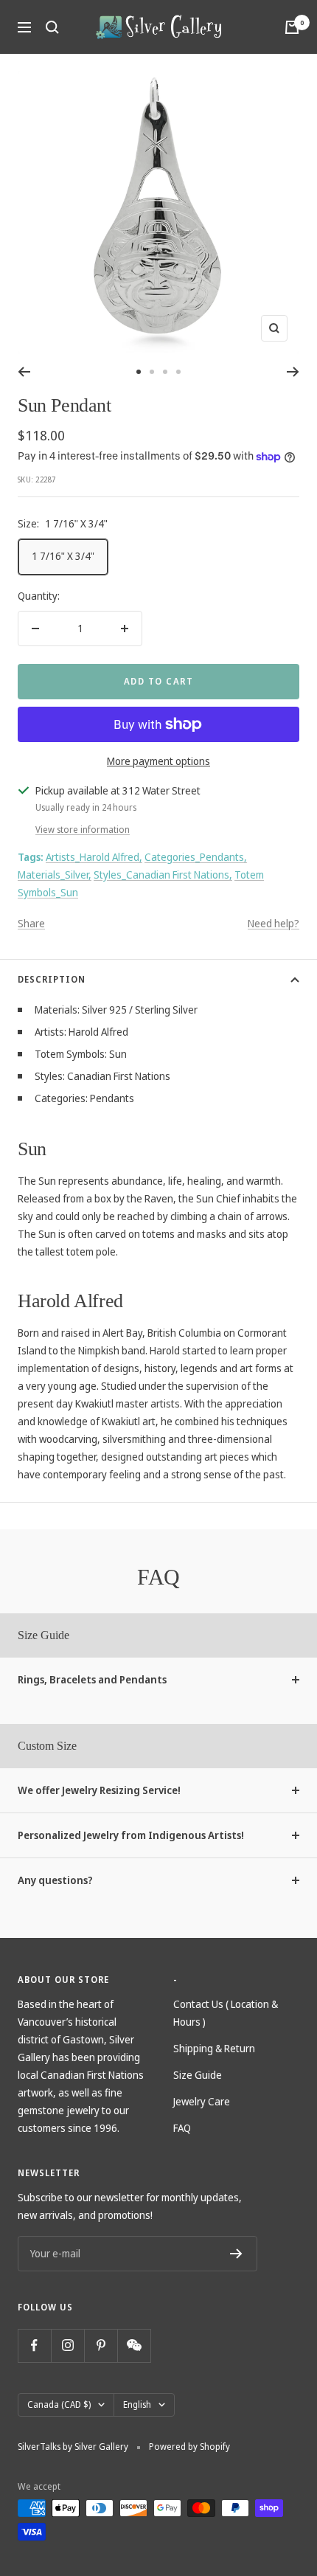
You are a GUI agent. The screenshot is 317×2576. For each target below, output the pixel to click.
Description (52, 979)
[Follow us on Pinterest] (101, 2345)
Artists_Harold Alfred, (94, 857)
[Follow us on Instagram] (67, 2345)
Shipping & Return (214, 2048)
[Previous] (24, 372)
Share (31, 923)
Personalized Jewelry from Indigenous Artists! (131, 1835)
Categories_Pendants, (196, 857)
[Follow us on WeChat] (134, 2345)
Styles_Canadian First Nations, (163, 875)
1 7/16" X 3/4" (63, 556)
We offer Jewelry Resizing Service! (99, 1790)
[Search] (52, 27)
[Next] (293, 372)
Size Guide (198, 2075)
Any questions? (55, 1880)
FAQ (182, 2128)
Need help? (274, 923)
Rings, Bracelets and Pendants (92, 1679)
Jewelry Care (202, 2101)
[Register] (236, 2254)
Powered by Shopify (189, 2447)
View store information (83, 830)
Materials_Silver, (55, 875)
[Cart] (292, 27)
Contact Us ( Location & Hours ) (226, 2013)
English (137, 2404)
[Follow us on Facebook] (34, 2345)
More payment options (158, 761)
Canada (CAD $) (59, 2404)
